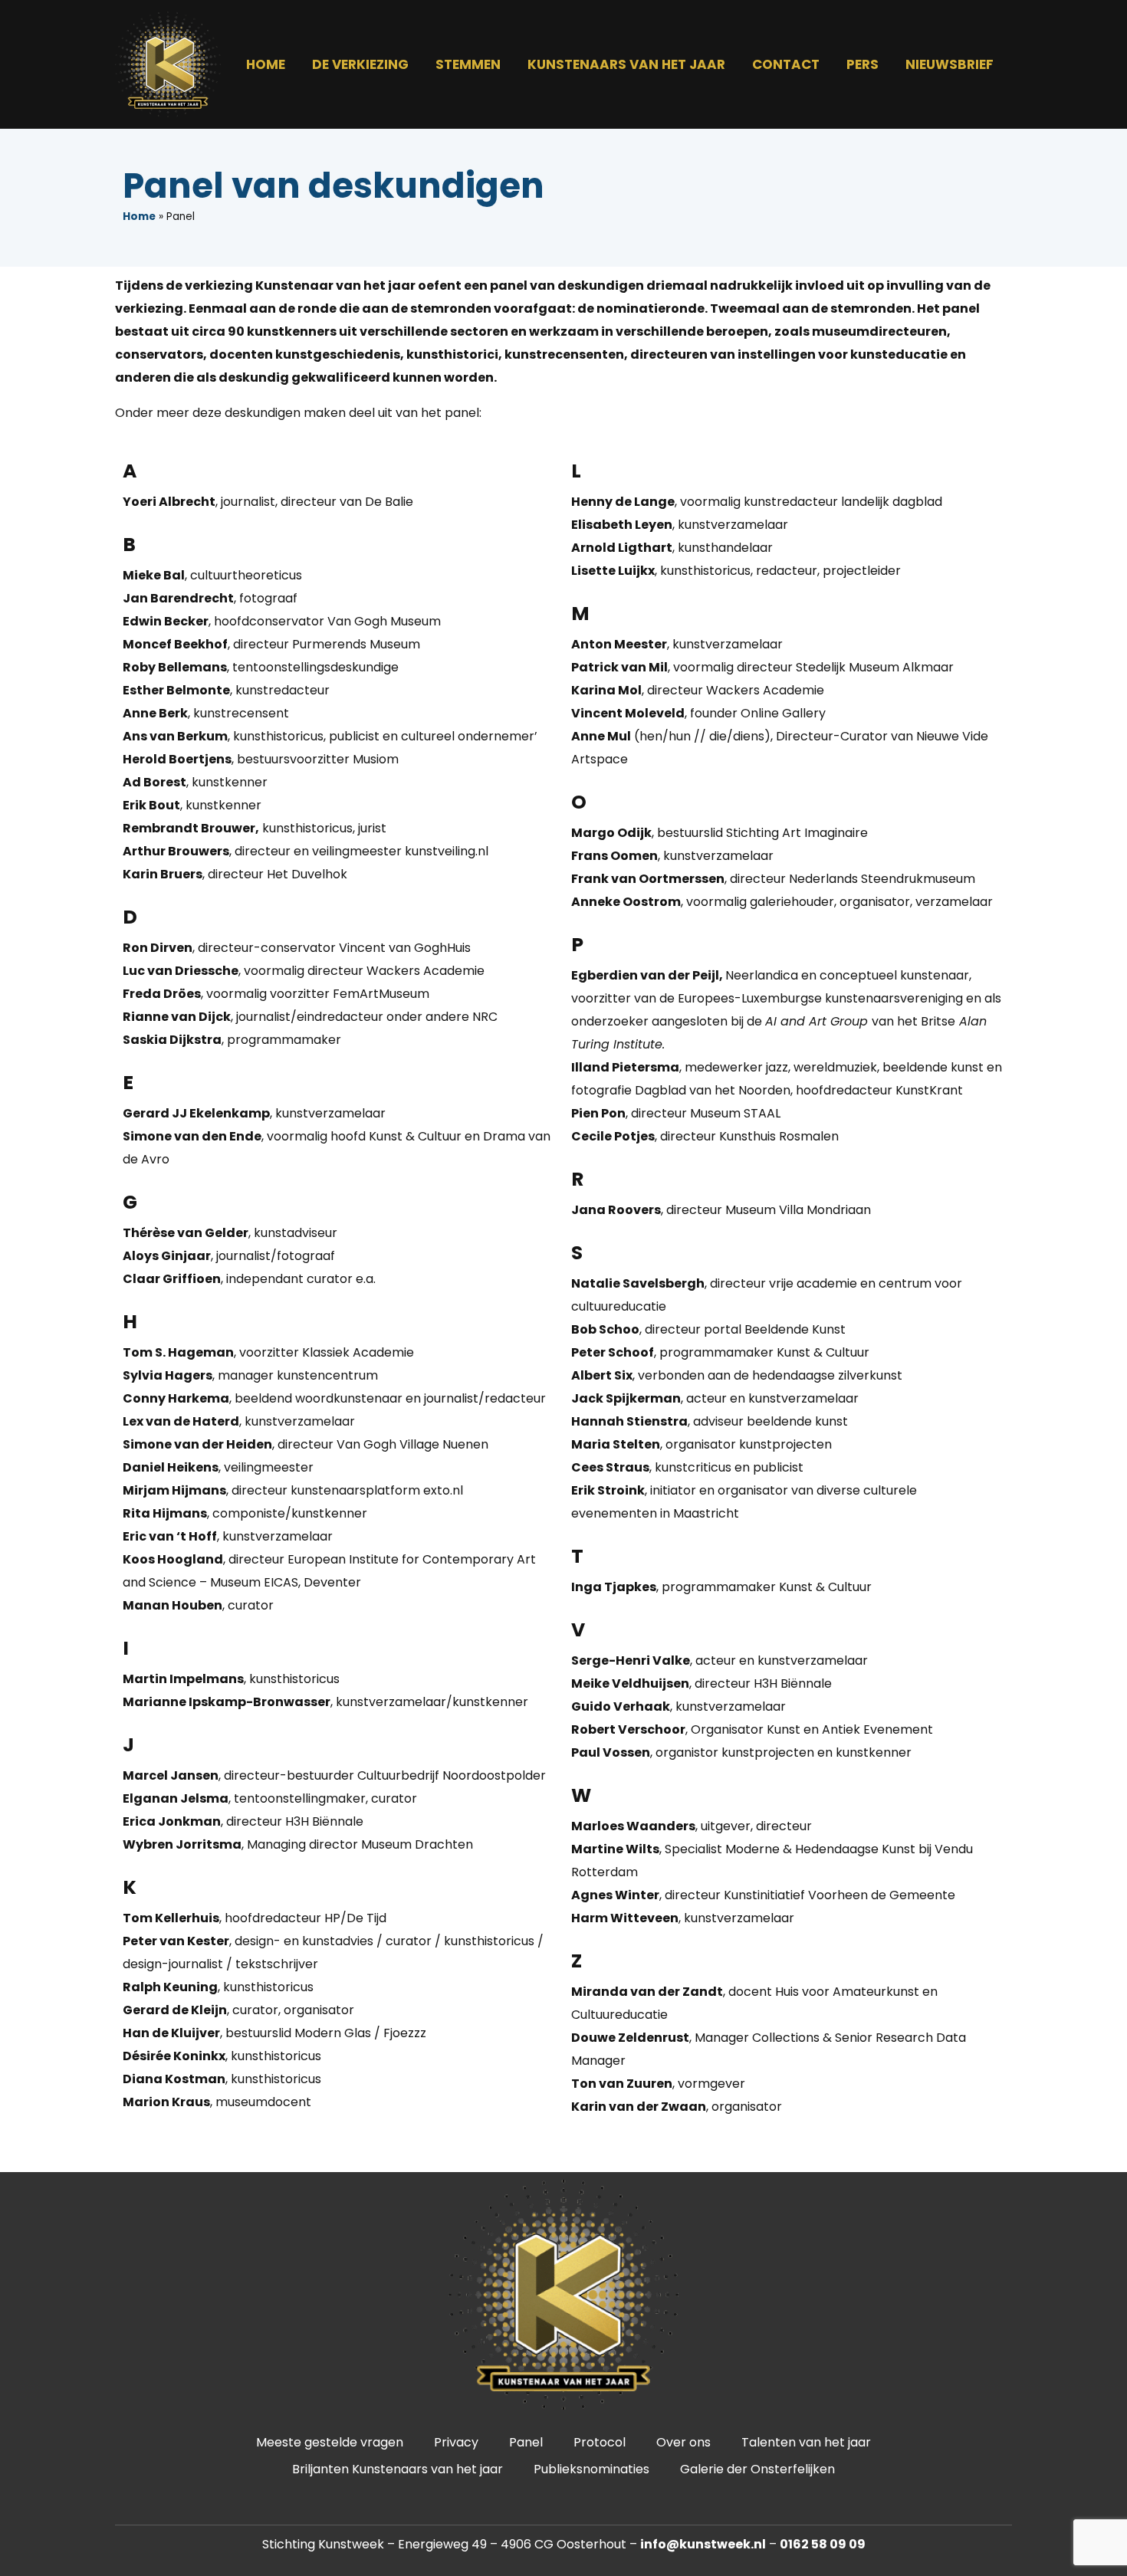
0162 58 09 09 (823, 2544)
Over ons (683, 2442)
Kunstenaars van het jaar (626, 64)
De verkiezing (360, 64)
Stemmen (468, 64)
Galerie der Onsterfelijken (757, 2469)
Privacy (456, 2442)
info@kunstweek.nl (703, 2544)
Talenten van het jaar (806, 2442)
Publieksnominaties (591, 2469)
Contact (786, 64)
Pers (863, 64)
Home (266, 64)
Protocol (600, 2442)
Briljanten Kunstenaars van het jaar (398, 2469)
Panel (526, 2442)
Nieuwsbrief (950, 64)
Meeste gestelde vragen (330, 2442)
